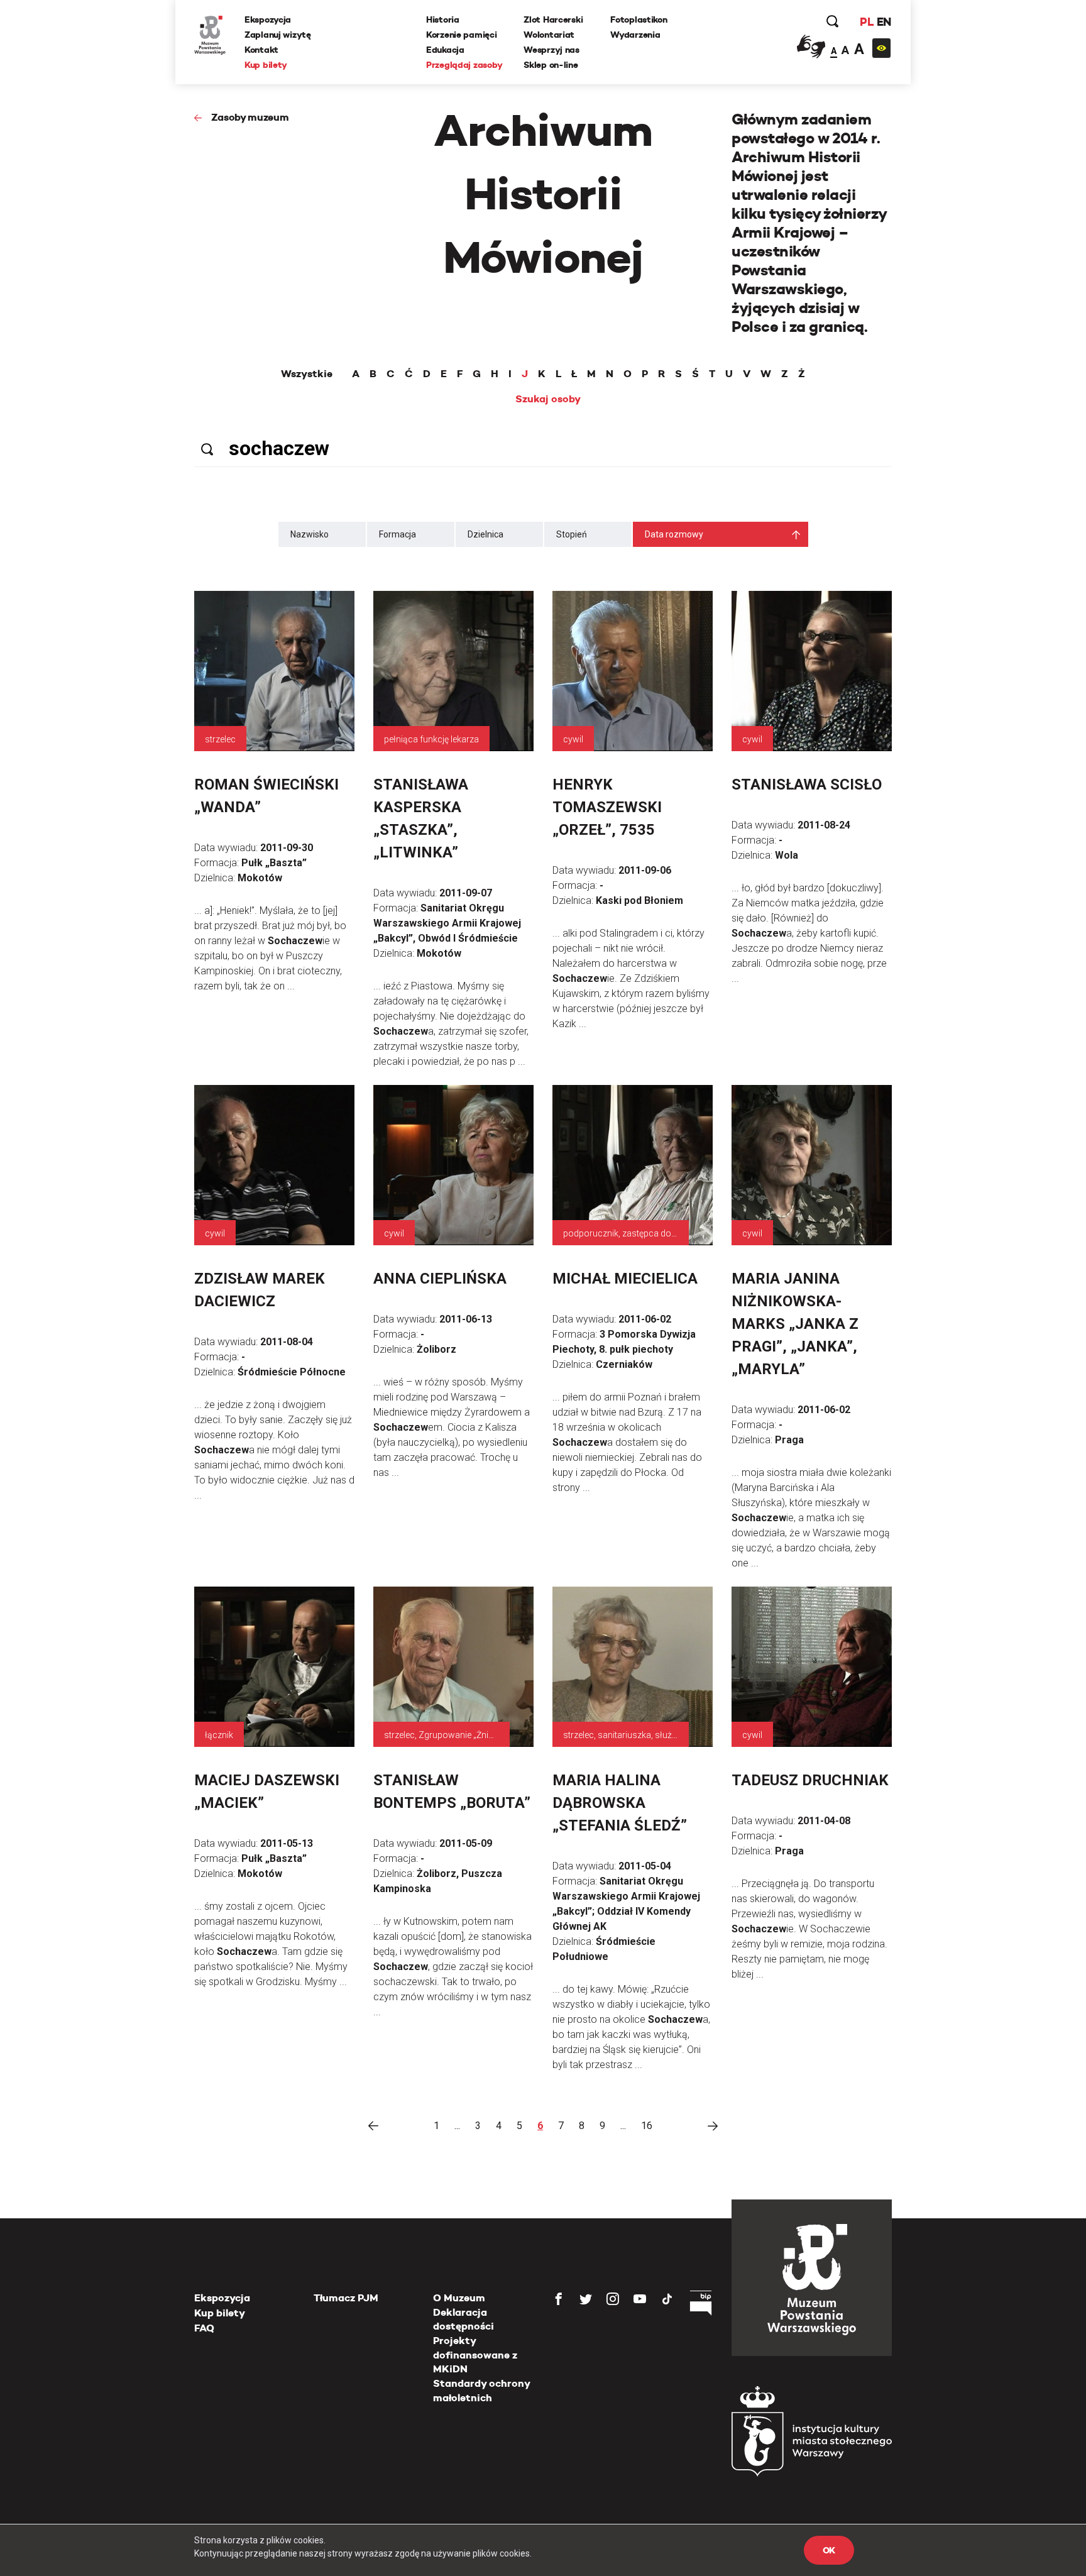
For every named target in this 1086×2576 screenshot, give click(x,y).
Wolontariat (549, 35)
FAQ (204, 2328)
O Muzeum (459, 2298)
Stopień (572, 534)
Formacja (398, 534)
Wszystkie (307, 374)
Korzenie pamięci (462, 35)
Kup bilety (266, 65)
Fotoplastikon (639, 19)
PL (867, 22)
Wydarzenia (635, 35)
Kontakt (261, 50)
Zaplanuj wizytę (278, 35)
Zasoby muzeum (250, 117)
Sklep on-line (551, 65)
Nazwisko (310, 534)
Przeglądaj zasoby (464, 65)
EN (884, 22)
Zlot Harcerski (553, 19)
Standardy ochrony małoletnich (481, 2390)
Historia (443, 19)
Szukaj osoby (548, 399)
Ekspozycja (268, 19)
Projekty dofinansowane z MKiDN (475, 2355)
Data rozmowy (674, 534)
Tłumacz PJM (346, 2298)
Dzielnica (485, 534)
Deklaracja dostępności (463, 2319)
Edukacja (445, 50)
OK (829, 2550)
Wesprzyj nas (551, 50)
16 (647, 2126)
